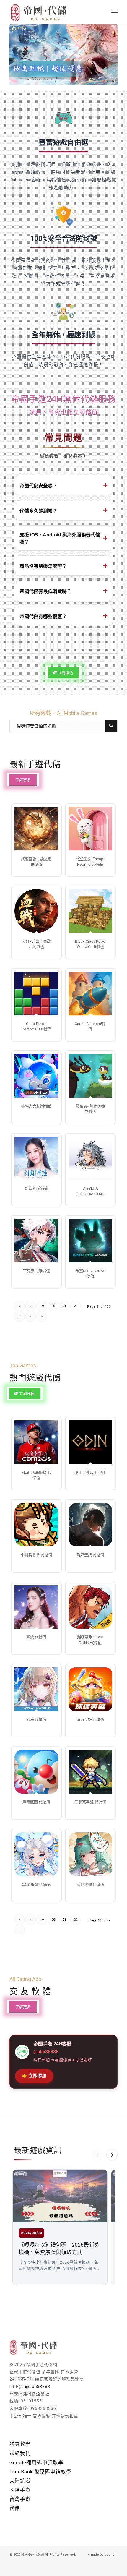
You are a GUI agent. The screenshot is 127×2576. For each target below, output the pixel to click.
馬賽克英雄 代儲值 (90, 1802)
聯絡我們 (20, 2453)
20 (53, 1306)
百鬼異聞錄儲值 (36, 1271)
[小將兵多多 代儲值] (36, 1525)
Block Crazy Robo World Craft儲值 (90, 944)
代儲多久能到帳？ (63, 510)
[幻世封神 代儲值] (90, 1854)
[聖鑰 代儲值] (36, 1607)
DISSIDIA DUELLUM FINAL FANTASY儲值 (90, 1191)
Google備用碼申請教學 (36, 2463)
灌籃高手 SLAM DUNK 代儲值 (90, 1640)
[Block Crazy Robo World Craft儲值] (90, 911)
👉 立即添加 (34, 2076)
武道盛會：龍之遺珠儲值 (36, 861)
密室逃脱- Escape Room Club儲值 (90, 861)
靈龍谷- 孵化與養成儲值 (90, 1109)
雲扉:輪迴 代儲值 (36, 1884)
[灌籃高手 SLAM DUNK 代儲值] (90, 1607)
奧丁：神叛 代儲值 (90, 1472)
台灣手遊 (20, 2499)
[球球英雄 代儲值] (90, 1689)
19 (42, 1306)
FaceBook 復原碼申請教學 (40, 2472)
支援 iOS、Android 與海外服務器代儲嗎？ (63, 538)
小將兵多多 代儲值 (36, 1555)
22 (76, 1306)
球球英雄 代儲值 (90, 1720)
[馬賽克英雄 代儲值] (90, 1772)
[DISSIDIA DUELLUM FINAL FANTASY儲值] (90, 1158)
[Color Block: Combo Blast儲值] (36, 993)
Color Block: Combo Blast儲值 (36, 1026)
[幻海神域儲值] (36, 1158)
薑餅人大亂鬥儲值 (36, 1106)
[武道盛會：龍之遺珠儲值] (36, 829)
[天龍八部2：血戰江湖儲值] (36, 911)
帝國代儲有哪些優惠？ (63, 616)
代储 (15, 2508)
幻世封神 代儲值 (90, 1884)
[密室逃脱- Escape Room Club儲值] (90, 829)
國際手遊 (20, 2490)
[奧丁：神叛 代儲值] (90, 1442)
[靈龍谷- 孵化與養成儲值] (90, 1076)
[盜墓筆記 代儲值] (90, 1525)
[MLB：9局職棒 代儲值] (36, 1442)
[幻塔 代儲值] (36, 1689)
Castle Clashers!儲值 (90, 1026)
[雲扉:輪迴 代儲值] (36, 1854)
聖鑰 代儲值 (36, 1637)
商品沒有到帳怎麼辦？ (63, 565)
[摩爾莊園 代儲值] (36, 1772)
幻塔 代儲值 (36, 1720)
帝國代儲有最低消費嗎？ (63, 591)
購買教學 (20, 2444)
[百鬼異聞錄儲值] (36, 1241)
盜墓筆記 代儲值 (90, 1555)
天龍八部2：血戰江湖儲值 (36, 944)
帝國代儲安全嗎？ (63, 485)
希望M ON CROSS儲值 (90, 1274)
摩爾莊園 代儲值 (36, 1802)
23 (19, 1316)
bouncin (111, 2555)
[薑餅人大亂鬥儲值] (36, 1076)
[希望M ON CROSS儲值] (90, 1241)
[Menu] (114, 12)
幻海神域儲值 (36, 1188)
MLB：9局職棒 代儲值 (36, 1475)
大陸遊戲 (20, 2481)
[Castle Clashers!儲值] (90, 993)
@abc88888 (38, 2387)
